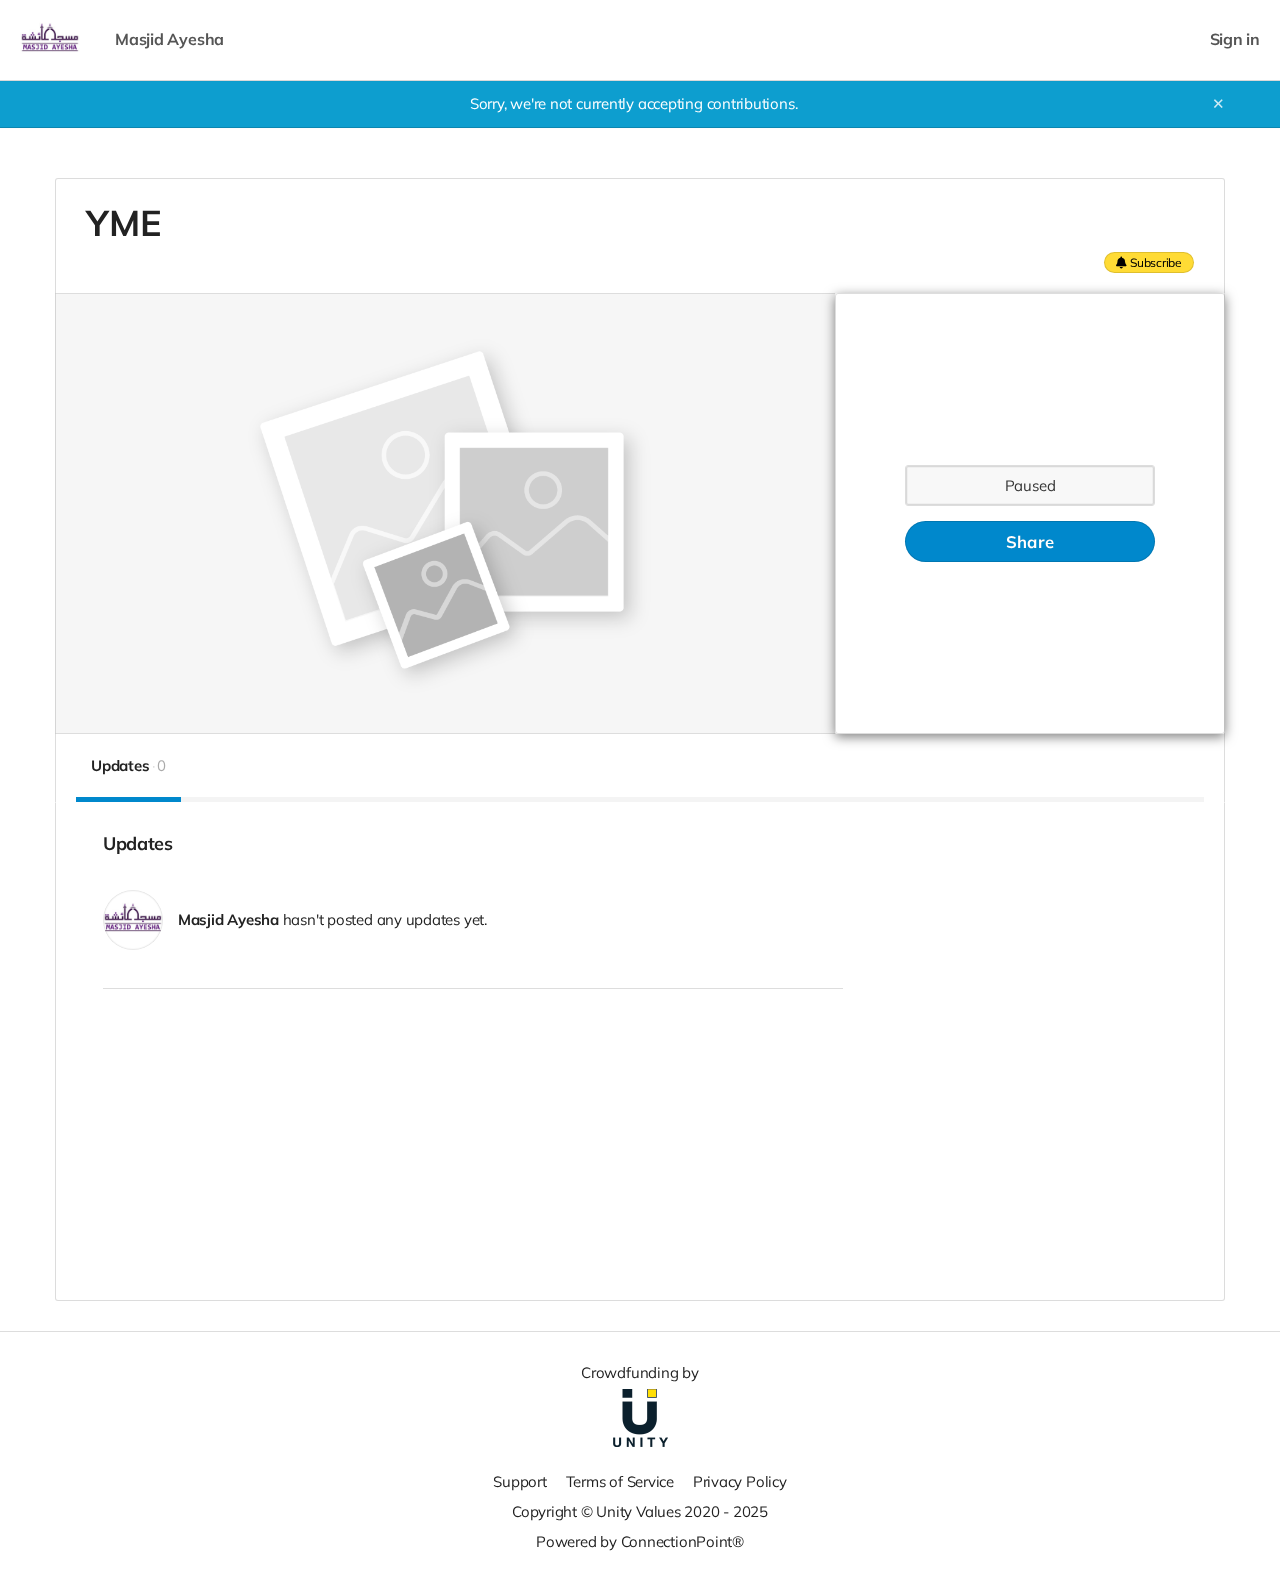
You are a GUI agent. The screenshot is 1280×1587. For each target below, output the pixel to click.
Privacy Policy (740, 1481)
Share (1030, 541)
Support (519, 1481)
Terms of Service (620, 1481)
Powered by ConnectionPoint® (640, 1541)
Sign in (1235, 39)
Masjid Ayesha (169, 39)
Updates (128, 765)
